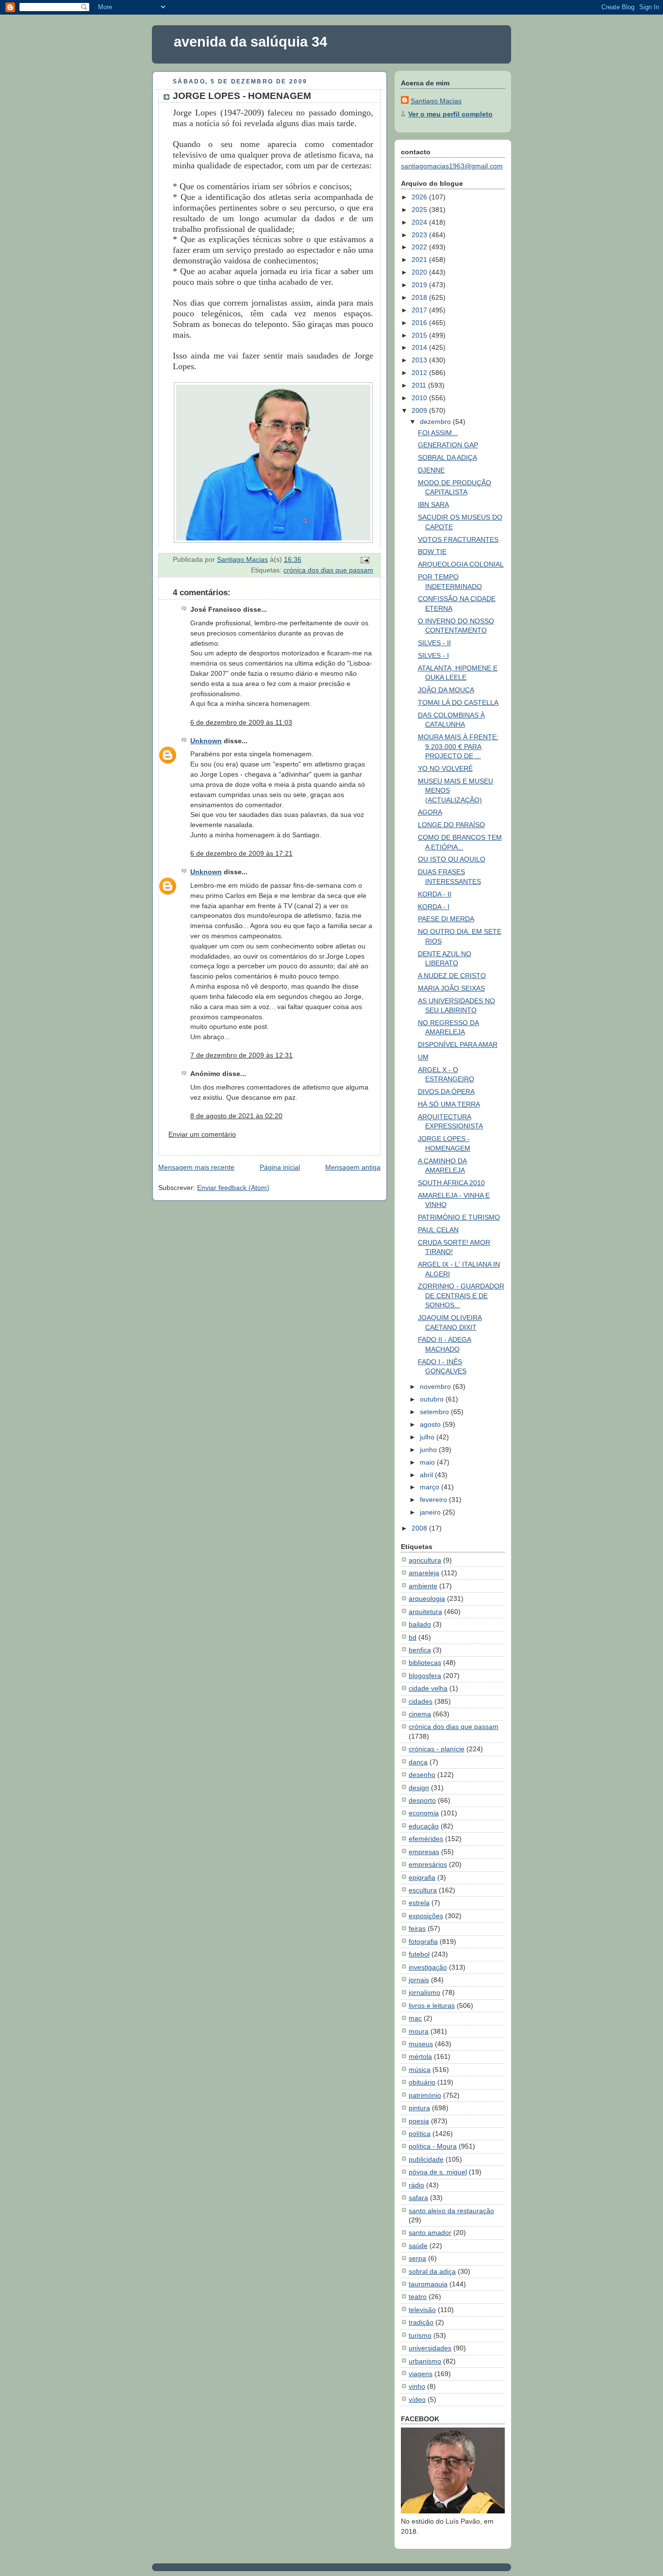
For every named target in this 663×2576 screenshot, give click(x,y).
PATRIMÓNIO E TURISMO (459, 1217)
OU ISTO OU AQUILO (452, 859)
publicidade (426, 2159)
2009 (420, 410)
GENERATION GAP (448, 445)
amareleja (424, 1573)
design (419, 1788)
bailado (420, 1624)
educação (424, 1826)
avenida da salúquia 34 (250, 42)
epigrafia (422, 1877)
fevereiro (434, 1500)
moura (419, 2031)
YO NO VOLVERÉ (445, 768)
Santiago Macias (436, 101)
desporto (422, 1800)
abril (427, 1475)
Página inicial (280, 1167)
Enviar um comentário (202, 1134)
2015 (420, 335)
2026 (420, 197)
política (420, 2134)
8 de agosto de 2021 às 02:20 (236, 1116)
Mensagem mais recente (196, 1167)
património (425, 2095)
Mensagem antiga (353, 1167)
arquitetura (425, 1612)
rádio (416, 2185)
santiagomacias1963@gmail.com (452, 166)
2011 (420, 385)
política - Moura (433, 2146)
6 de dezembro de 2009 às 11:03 (241, 722)
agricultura (425, 1560)
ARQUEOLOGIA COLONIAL (461, 564)
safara (418, 2198)
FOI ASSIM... (438, 433)
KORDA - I (434, 907)
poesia (419, 2121)
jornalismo (424, 1992)
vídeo (417, 2399)
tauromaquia (428, 2284)
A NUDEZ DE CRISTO (452, 976)
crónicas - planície (437, 1749)
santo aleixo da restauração (451, 2211)
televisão (422, 2310)
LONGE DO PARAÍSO (451, 825)
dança (418, 1762)
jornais (419, 1980)
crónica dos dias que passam (328, 570)
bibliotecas (425, 1663)
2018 (420, 297)
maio (428, 1462)
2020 (420, 272)
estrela (419, 1903)
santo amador (430, 2233)
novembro (436, 1386)
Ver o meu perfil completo (450, 114)
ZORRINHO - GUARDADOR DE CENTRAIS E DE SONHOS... (461, 1296)
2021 (420, 260)
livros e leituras (432, 2005)
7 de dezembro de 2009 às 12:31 (241, 1055)
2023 (420, 235)
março (431, 1487)
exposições (426, 1916)
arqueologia (427, 1598)
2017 (420, 310)
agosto (431, 1424)
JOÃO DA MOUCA (446, 690)
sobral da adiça (432, 2271)
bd (413, 1637)
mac (415, 2018)
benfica (420, 1650)
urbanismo (425, 2361)
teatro (418, 2297)
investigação (428, 1967)
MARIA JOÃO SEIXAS (451, 988)
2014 (420, 347)
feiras (417, 1928)
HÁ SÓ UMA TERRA (449, 1104)
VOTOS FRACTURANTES (458, 539)
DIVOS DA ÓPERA (446, 1092)
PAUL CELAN (438, 1230)
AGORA (430, 812)
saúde (418, 2246)
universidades (430, 2348)
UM (423, 1057)
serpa (417, 2258)
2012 (420, 373)
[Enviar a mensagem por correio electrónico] (364, 559)
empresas (424, 1852)
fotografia (423, 1941)
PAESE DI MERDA (446, 919)
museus (421, 2044)
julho (428, 1437)
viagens (421, 2374)
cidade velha (428, 1688)
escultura (423, 1890)
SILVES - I (433, 655)
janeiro (431, 1512)
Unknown (206, 741)
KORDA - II (435, 894)
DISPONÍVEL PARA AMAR (458, 1044)
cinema (420, 1714)
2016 (420, 323)
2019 (420, 285)
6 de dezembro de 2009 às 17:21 (241, 853)
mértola (420, 2056)
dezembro (436, 422)
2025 (420, 210)
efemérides (426, 1839)
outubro (433, 1399)
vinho (417, 2386)
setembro (435, 1412)
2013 (420, 360)
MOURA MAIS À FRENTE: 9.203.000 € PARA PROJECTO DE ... (458, 746)
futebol (419, 1954)
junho (429, 1450)
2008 (420, 1528)
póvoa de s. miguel (438, 2172)
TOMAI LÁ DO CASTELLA (458, 702)
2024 (420, 222)
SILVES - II (434, 643)
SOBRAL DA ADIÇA (448, 457)
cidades (421, 1701)
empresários (428, 1864)
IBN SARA (433, 505)
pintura (419, 2108)
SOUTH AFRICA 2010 (451, 1183)
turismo (420, 2335)
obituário (422, 2082)
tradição (421, 2322)
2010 (420, 398)
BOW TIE (432, 552)
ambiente (423, 1586)
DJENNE (431, 470)
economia (424, 1813)
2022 (420, 247)
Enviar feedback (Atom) (233, 1188)
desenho (422, 1775)
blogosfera (425, 1676)
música (420, 2070)
